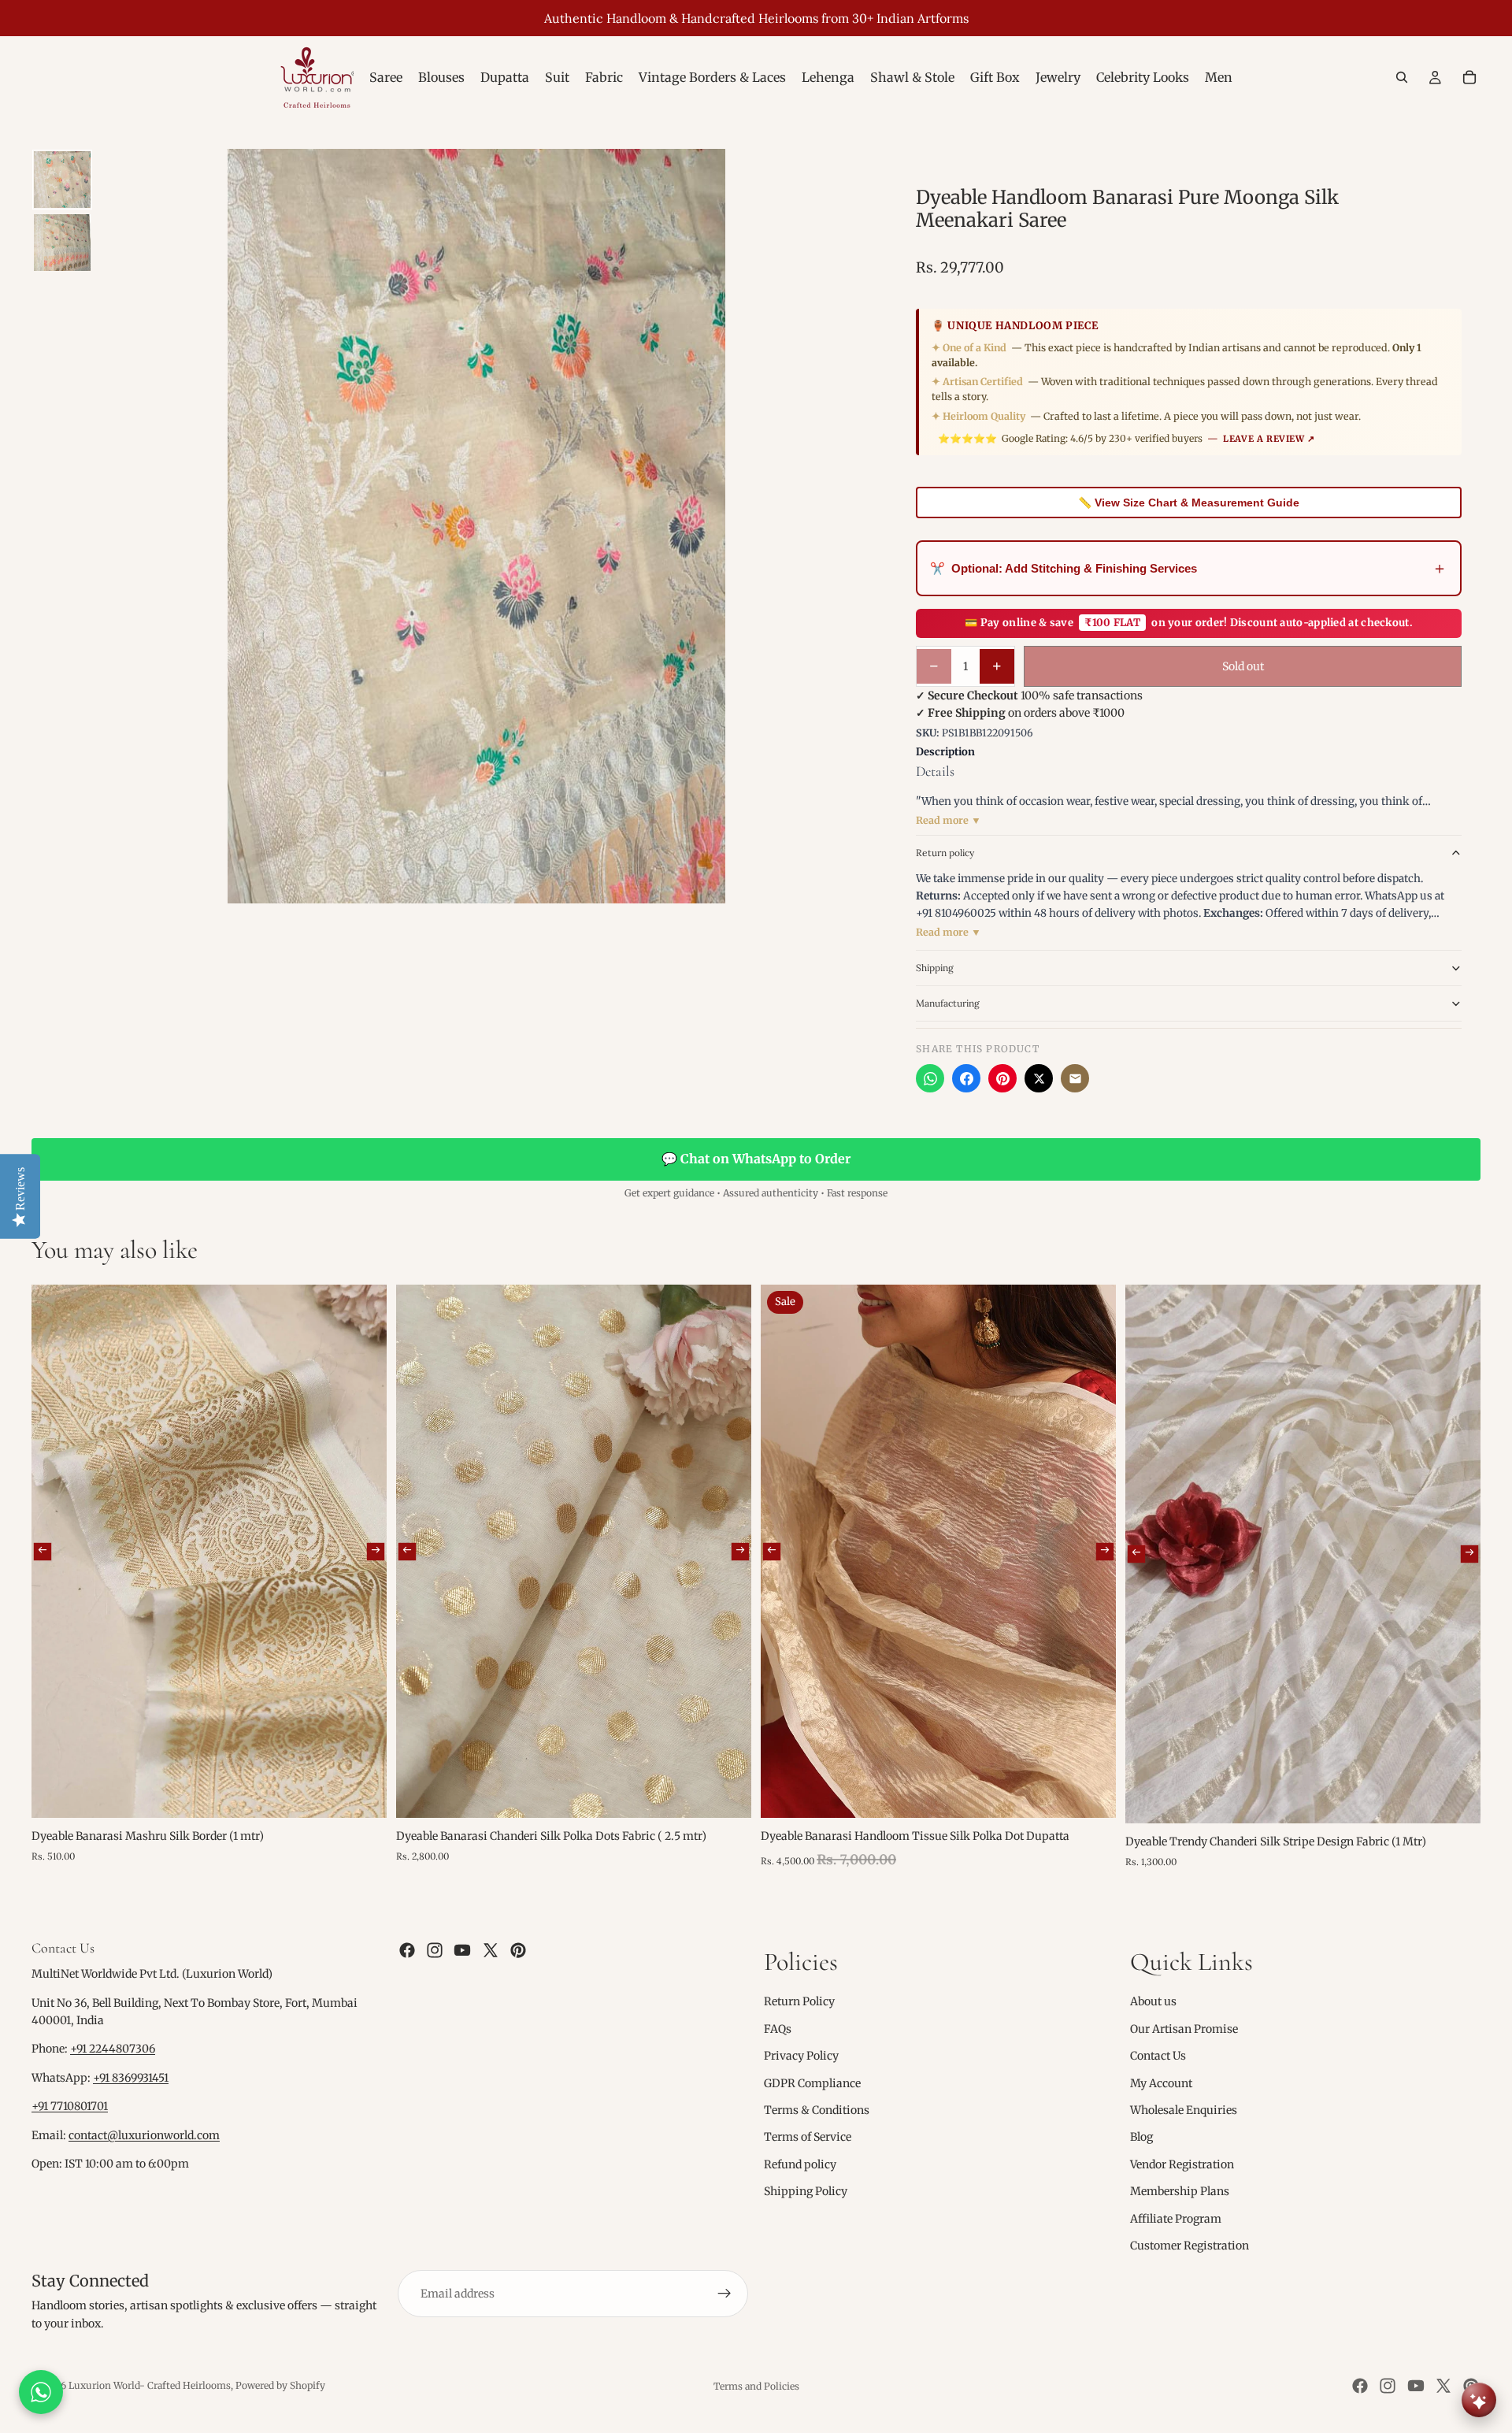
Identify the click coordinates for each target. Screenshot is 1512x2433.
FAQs (778, 2029)
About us (1153, 2001)
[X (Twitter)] (1039, 1078)
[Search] (1402, 77)
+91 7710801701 (70, 2106)
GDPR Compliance (812, 2083)
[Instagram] (435, 1950)
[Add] (362, 1793)
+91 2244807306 (113, 2049)
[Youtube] (462, 1950)
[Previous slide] (43, 1551)
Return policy (945, 853)
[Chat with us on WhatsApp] (41, 2392)
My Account (1161, 2083)
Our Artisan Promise (1184, 2029)
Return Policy (799, 2001)
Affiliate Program (1176, 2218)
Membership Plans (1180, 2191)
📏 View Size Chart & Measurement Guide (1189, 503)
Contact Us (1158, 2056)
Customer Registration (1190, 2246)
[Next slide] (376, 1551)
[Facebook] (966, 1078)
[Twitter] (491, 1950)
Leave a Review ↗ (1269, 439)
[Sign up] (724, 2294)
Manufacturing (948, 1003)
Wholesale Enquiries (1184, 2110)
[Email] (1075, 1078)
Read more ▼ (949, 820)
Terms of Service (808, 2137)
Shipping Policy (806, 2191)
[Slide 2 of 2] (62, 243)
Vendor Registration (1182, 2164)
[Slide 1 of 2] (62, 180)
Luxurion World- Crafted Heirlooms (150, 2385)
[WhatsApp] (930, 1078)
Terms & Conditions (817, 2110)
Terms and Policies (756, 2386)
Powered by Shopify (280, 2385)
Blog (1141, 2137)
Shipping (935, 968)
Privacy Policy (801, 2056)
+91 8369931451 (131, 2078)
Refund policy (800, 2164)
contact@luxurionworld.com (144, 2135)
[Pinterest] (1002, 1078)
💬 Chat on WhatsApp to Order (756, 1159)
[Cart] (1469, 77)
